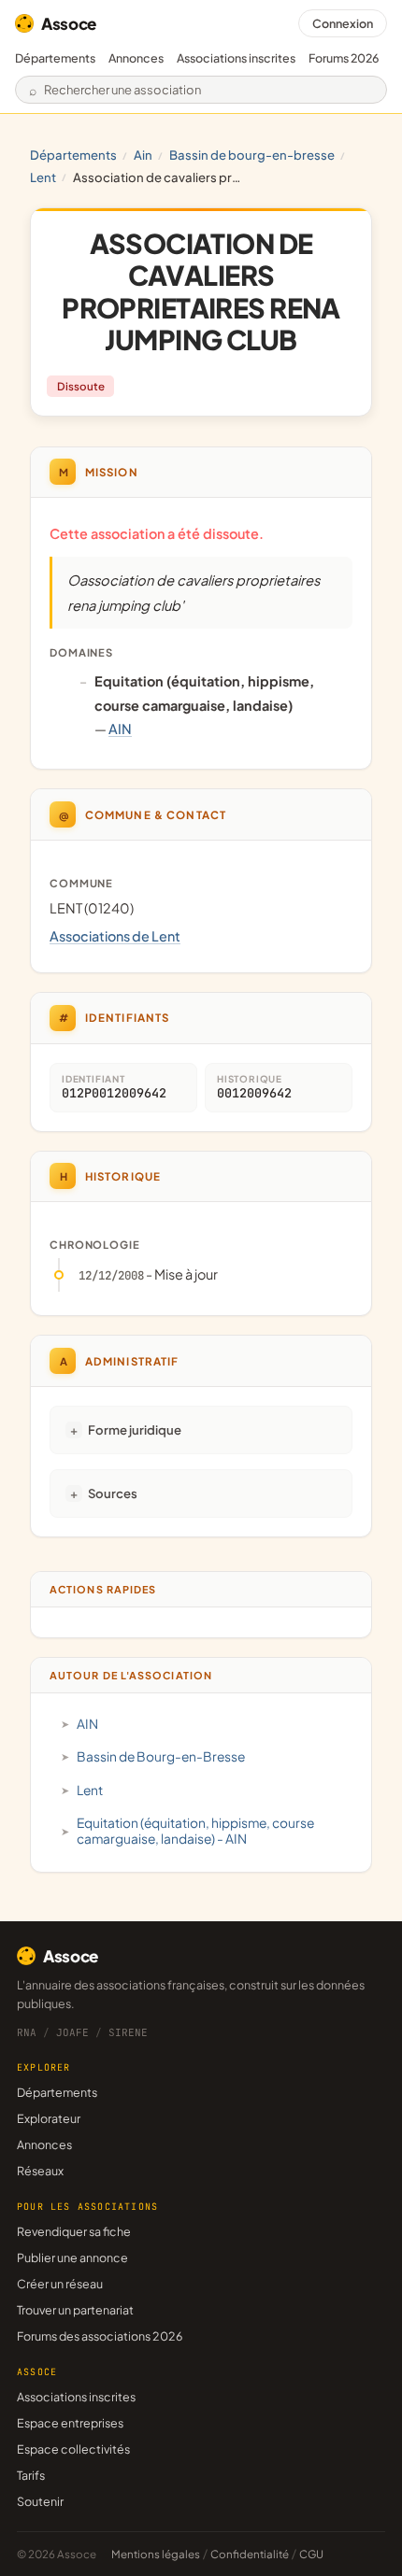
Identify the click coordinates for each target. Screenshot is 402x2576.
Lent (43, 177)
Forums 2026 (344, 58)
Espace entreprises (70, 2423)
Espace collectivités (73, 2449)
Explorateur (49, 2118)
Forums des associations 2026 (100, 2336)
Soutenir (40, 2501)
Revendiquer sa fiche (74, 2231)
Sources (113, 1493)
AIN (143, 155)
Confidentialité (250, 2554)
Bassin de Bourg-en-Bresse (252, 155)
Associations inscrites (236, 58)
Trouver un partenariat (75, 2310)
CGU (311, 2554)
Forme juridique (135, 1430)
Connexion (343, 23)
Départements (55, 58)
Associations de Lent (115, 936)
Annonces (136, 58)
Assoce (69, 23)
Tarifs (31, 2475)
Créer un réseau (60, 2284)
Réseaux (40, 2171)
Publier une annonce (72, 2258)
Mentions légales (156, 2554)
